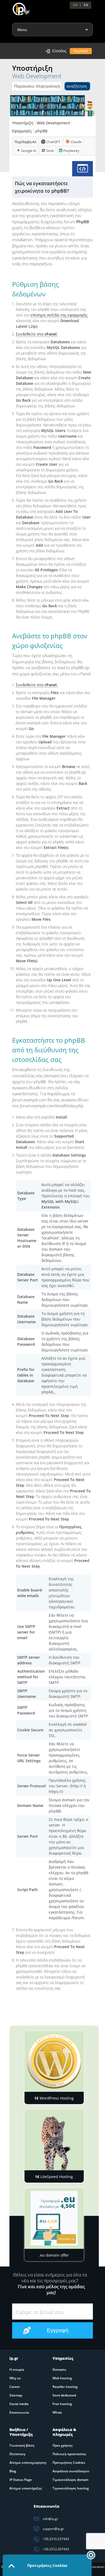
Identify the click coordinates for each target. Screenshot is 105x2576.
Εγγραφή (81, 51)
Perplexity (71, 151)
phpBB (41, 131)
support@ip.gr (53, 2529)
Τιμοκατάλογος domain (71, 2480)
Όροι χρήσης (63, 2445)
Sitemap (16, 2395)
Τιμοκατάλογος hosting (71, 2488)
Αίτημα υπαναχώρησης (28, 2463)
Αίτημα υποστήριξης (26, 2488)
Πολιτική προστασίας (69, 2454)
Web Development (53, 123)
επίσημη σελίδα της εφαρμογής (59, 315)
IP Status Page (21, 2480)
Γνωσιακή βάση (22, 2445)
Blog (13, 2471)
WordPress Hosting (54, 2098)
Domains (59, 2370)
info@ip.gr (50, 2519)
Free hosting (62, 2404)
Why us (15, 2378)
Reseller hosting (65, 2387)
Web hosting (62, 2378)
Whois (57, 2412)
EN (86, 5)
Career (15, 2387)
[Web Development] (83, 169)
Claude (76, 142)
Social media (19, 2404)
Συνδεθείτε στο (37, 685)
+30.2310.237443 (55, 2539)
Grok (50, 151)
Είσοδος (59, 51)
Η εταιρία (17, 2370)
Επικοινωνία (19, 2412)
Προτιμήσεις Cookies (69, 2463)
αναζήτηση (77, 86)
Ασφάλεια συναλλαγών (71, 2471)
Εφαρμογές (22, 131)
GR (75, 5)
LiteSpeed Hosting (54, 2177)
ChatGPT (53, 142)
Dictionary (17, 2454)
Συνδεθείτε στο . (37, 334)
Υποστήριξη (23, 123)
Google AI (29, 151)
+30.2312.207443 (55, 2549)
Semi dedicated (64, 2395)
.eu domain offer (54, 2255)
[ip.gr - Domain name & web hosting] (16, 7)
